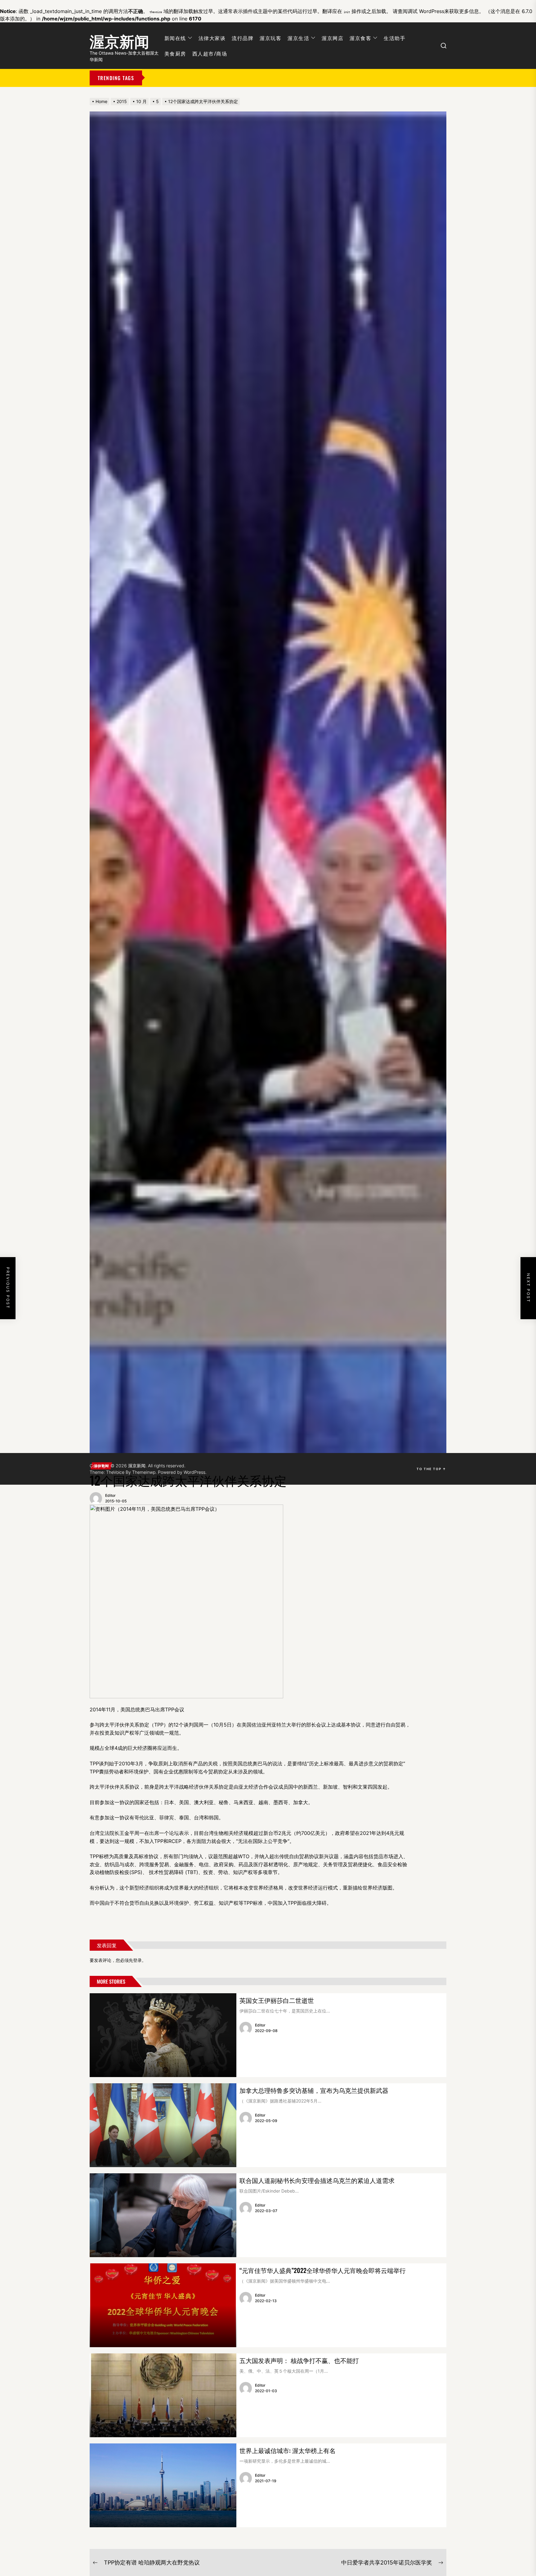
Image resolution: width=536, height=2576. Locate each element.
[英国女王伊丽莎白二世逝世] (163, 2035)
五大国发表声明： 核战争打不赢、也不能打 (299, 2360)
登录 (137, 1960)
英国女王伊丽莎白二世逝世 (277, 2000)
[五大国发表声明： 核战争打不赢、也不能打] (163, 2395)
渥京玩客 (270, 38)
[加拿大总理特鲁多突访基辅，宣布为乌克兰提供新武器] (163, 2125)
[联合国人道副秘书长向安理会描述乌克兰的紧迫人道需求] (163, 2215)
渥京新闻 (119, 40)
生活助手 (395, 38)
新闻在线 (175, 38)
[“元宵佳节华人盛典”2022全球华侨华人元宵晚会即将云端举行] (163, 2305)
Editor (110, 1495)
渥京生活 (298, 38)
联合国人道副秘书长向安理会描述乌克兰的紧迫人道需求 (317, 2180)
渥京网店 (333, 38)
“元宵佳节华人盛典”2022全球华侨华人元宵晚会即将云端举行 (323, 2270)
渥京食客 (360, 38)
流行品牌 (243, 38)
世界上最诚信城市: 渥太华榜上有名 (288, 2450)
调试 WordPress (426, 11)
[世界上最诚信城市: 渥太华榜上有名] (163, 2485)
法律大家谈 (212, 38)
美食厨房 (175, 53)
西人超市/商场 (210, 53)
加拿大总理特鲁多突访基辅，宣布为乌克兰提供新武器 (314, 2090)
